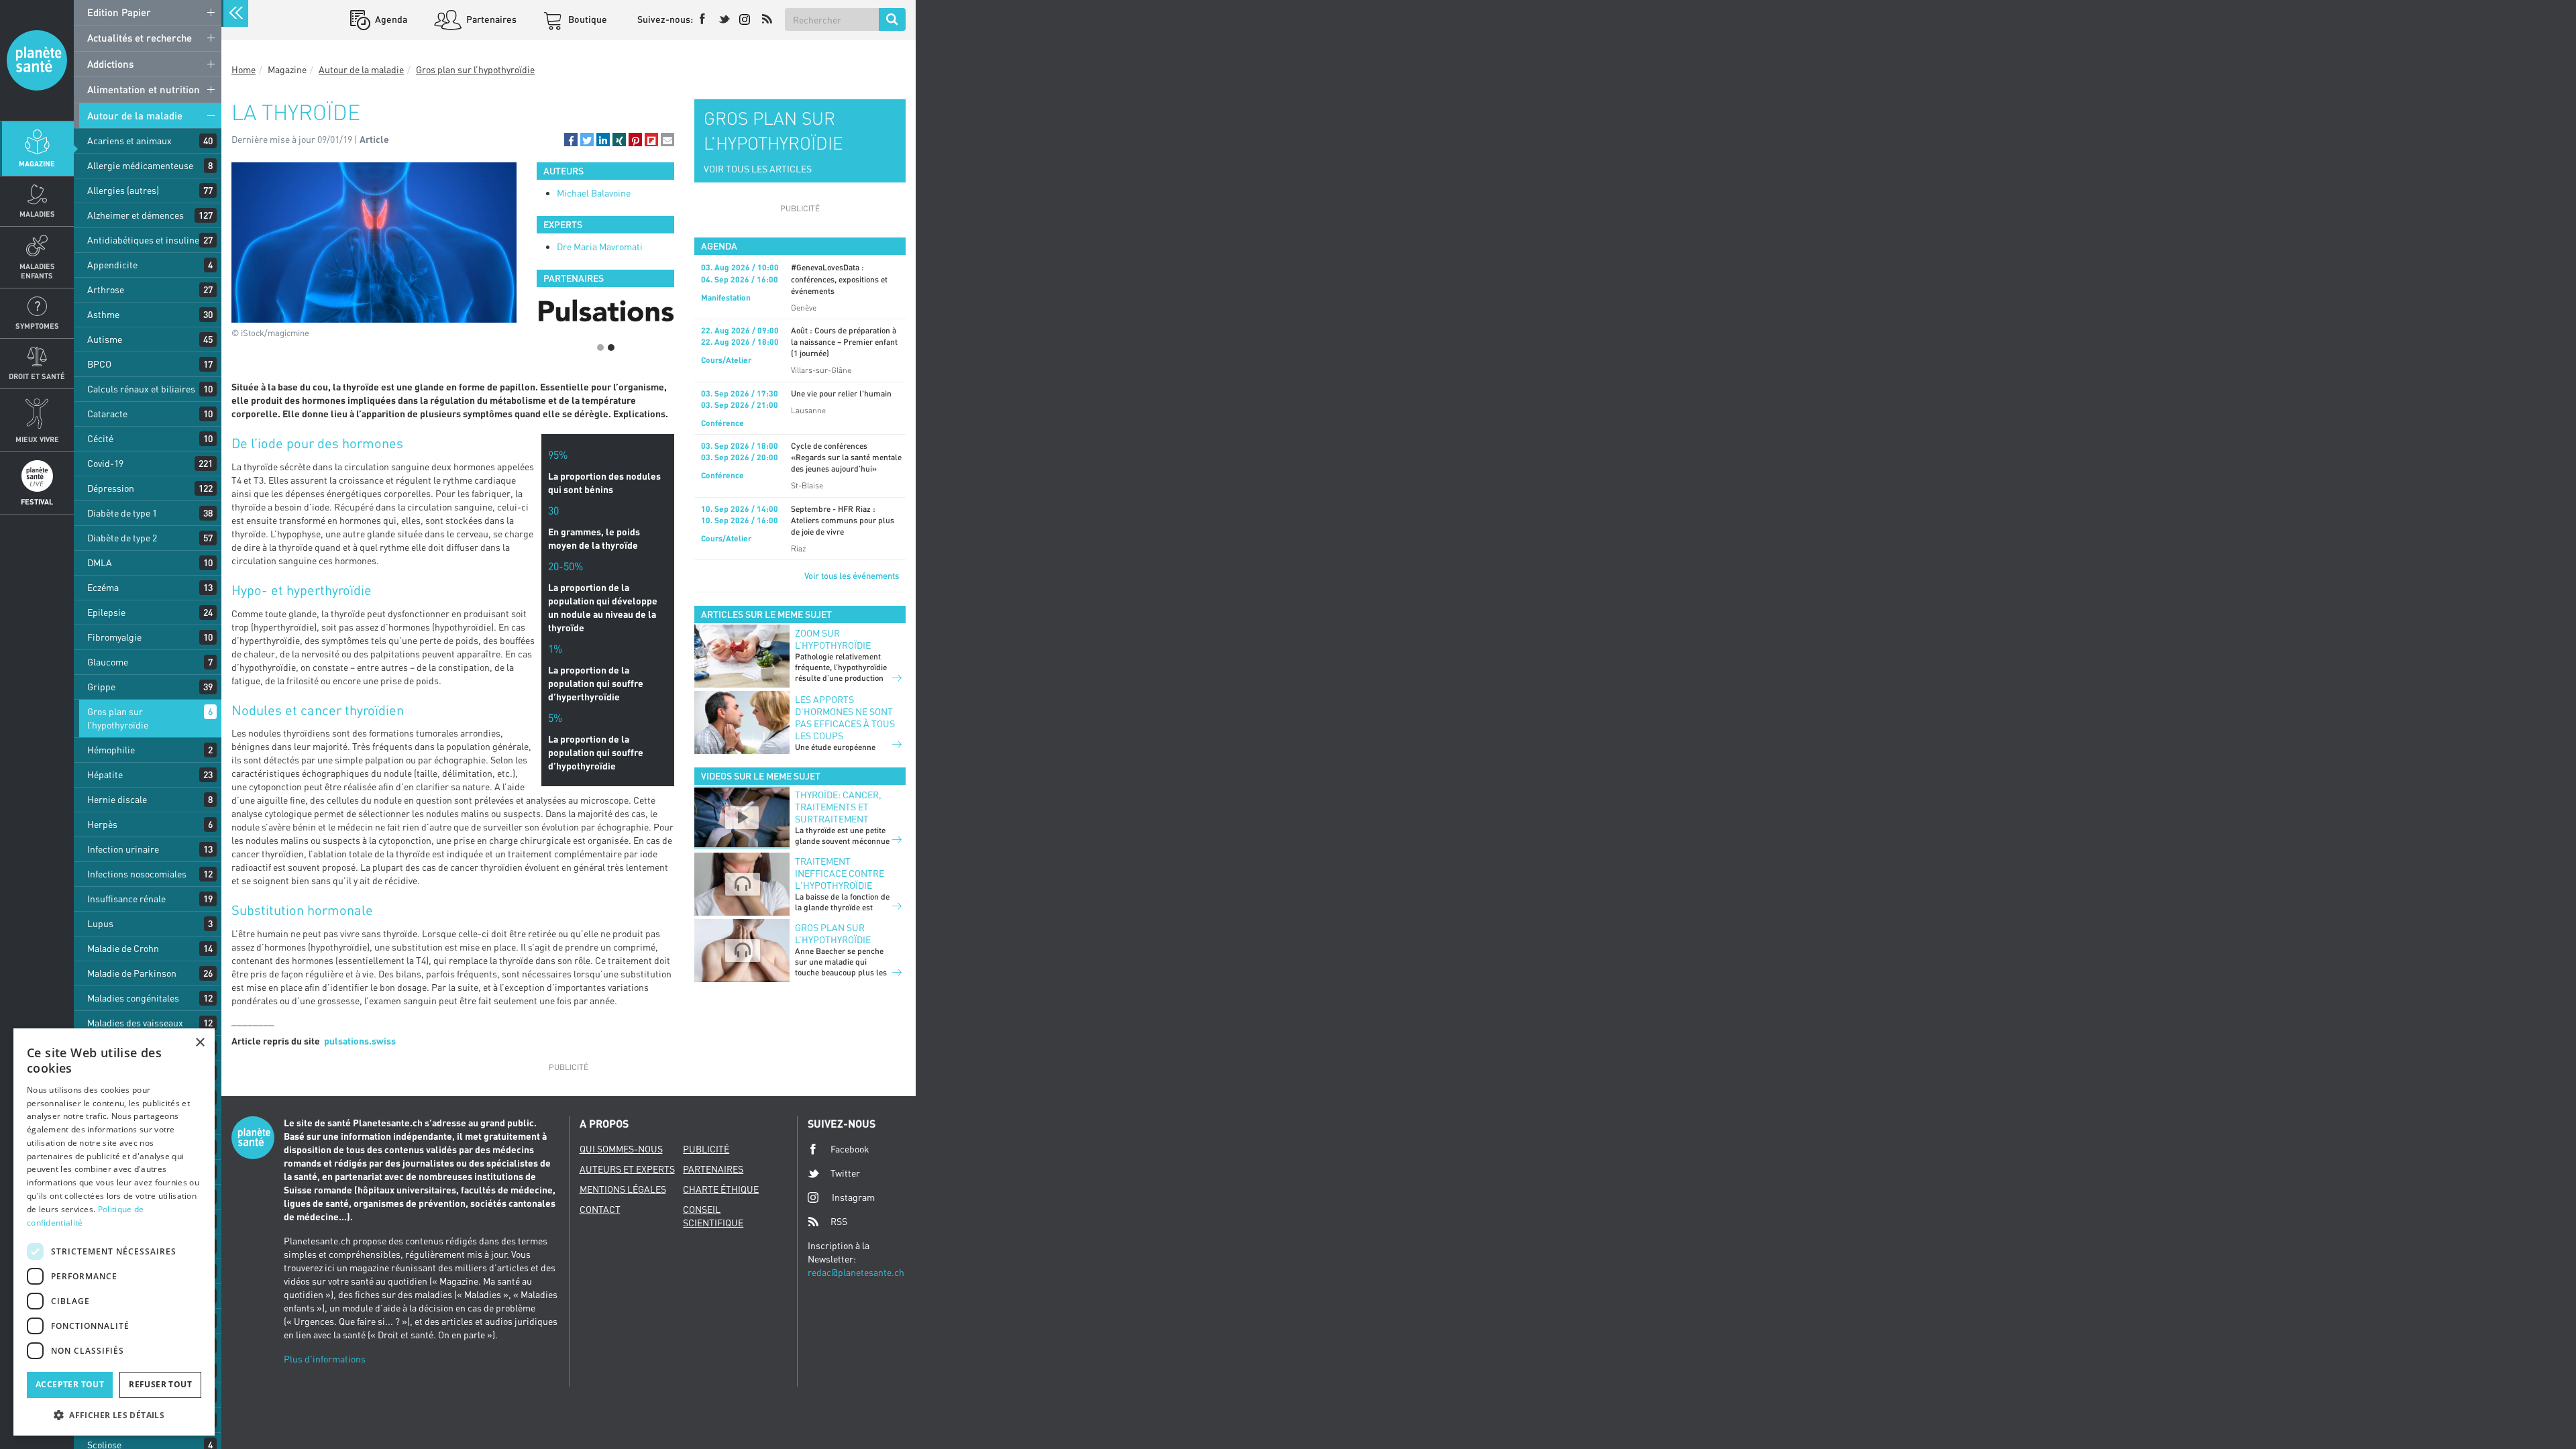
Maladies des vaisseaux (135, 1023)
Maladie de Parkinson (132, 973)
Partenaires (490, 19)
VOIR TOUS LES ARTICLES (758, 169)
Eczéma (103, 587)
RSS (839, 1221)
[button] (571, 140)
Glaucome (108, 662)
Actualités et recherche (140, 38)
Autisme (105, 339)
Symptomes (37, 326)
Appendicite (112, 265)
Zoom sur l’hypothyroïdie (833, 639)
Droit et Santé (37, 376)
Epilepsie (106, 612)
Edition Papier (119, 12)
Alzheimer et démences (136, 215)
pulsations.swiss (360, 1041)
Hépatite (105, 774)
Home (244, 69)
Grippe (101, 687)
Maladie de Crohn (123, 948)
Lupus (100, 923)
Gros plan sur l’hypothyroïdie (118, 718)
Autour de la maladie (135, 115)
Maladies (37, 214)
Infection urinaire (123, 849)
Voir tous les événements (852, 576)
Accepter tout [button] (70, 1384)
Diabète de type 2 (122, 538)
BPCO (99, 364)
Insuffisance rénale (126, 899)
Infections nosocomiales (137, 874)
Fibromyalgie (114, 637)
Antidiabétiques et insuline (143, 240)
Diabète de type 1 (122, 513)
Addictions (110, 64)
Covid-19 (105, 463)
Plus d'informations (325, 1359)
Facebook (850, 1149)
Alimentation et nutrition (144, 89)
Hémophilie (111, 750)
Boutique (587, 19)
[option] (605, 313)
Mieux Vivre (37, 439)
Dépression (111, 488)
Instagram (853, 1197)
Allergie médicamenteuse (140, 165)
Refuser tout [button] (160, 1384)
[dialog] (114, 1232)
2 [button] (611, 347)
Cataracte (107, 414)
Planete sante (37, 60)
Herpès (102, 824)
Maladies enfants (37, 270)
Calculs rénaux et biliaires (141, 389)
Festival (37, 501)
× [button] (200, 1043)
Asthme (103, 314)
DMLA (100, 562)
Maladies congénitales (133, 998)
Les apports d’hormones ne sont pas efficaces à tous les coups (845, 717)
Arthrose (106, 289)
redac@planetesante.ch (856, 1272)
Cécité (100, 438)
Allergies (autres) (123, 190)
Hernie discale (117, 799)
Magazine (37, 163)
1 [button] (600, 347)
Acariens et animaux (129, 141)
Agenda (390, 19)
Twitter (845, 1173)
